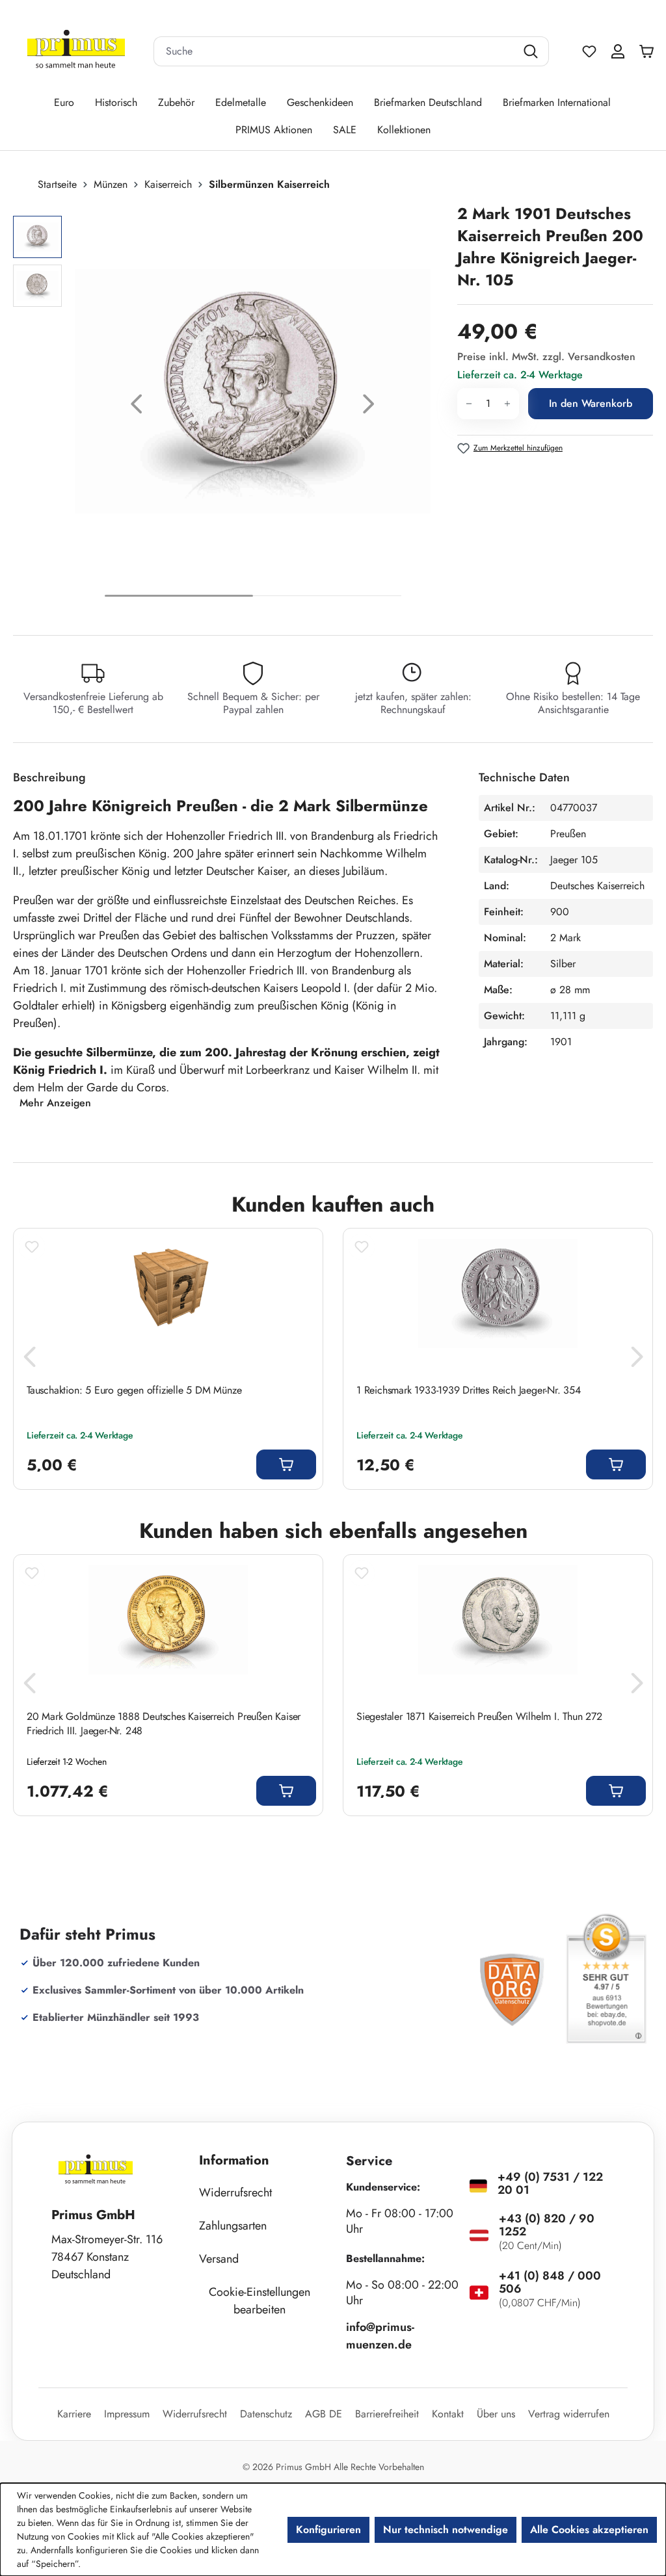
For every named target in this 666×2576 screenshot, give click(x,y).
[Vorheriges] (137, 407)
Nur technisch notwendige (446, 2530)
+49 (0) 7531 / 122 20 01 (550, 2183)
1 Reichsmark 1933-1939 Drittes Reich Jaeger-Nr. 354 (469, 1390)
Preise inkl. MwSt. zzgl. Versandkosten (546, 357)
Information (234, 2160)
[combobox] (335, 51)
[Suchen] (532, 51)
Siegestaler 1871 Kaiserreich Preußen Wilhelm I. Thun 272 (479, 1717)
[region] (229, 407)
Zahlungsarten (233, 2226)
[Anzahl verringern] (469, 404)
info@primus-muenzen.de (380, 2336)
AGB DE (324, 2414)
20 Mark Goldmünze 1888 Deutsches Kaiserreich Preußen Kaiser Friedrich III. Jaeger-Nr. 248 (164, 1724)
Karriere (74, 2414)
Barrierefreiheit (387, 2414)
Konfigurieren (328, 2530)
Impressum (127, 2414)
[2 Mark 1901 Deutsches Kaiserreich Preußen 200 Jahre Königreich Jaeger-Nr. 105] (253, 391)
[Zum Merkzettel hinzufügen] (32, 1247)
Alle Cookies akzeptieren (589, 2530)
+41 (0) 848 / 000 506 (550, 2282)
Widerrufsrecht (235, 2192)
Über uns (496, 2414)
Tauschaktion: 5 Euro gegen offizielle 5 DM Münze (134, 1390)
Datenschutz (266, 2414)
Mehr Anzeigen (55, 1103)
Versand (219, 2259)
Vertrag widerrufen (569, 2414)
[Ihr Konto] (618, 51)
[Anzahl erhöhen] (508, 404)
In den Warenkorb (591, 403)
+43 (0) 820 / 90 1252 (547, 2225)
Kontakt (448, 2414)
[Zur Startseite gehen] (76, 52)
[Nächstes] (369, 407)
